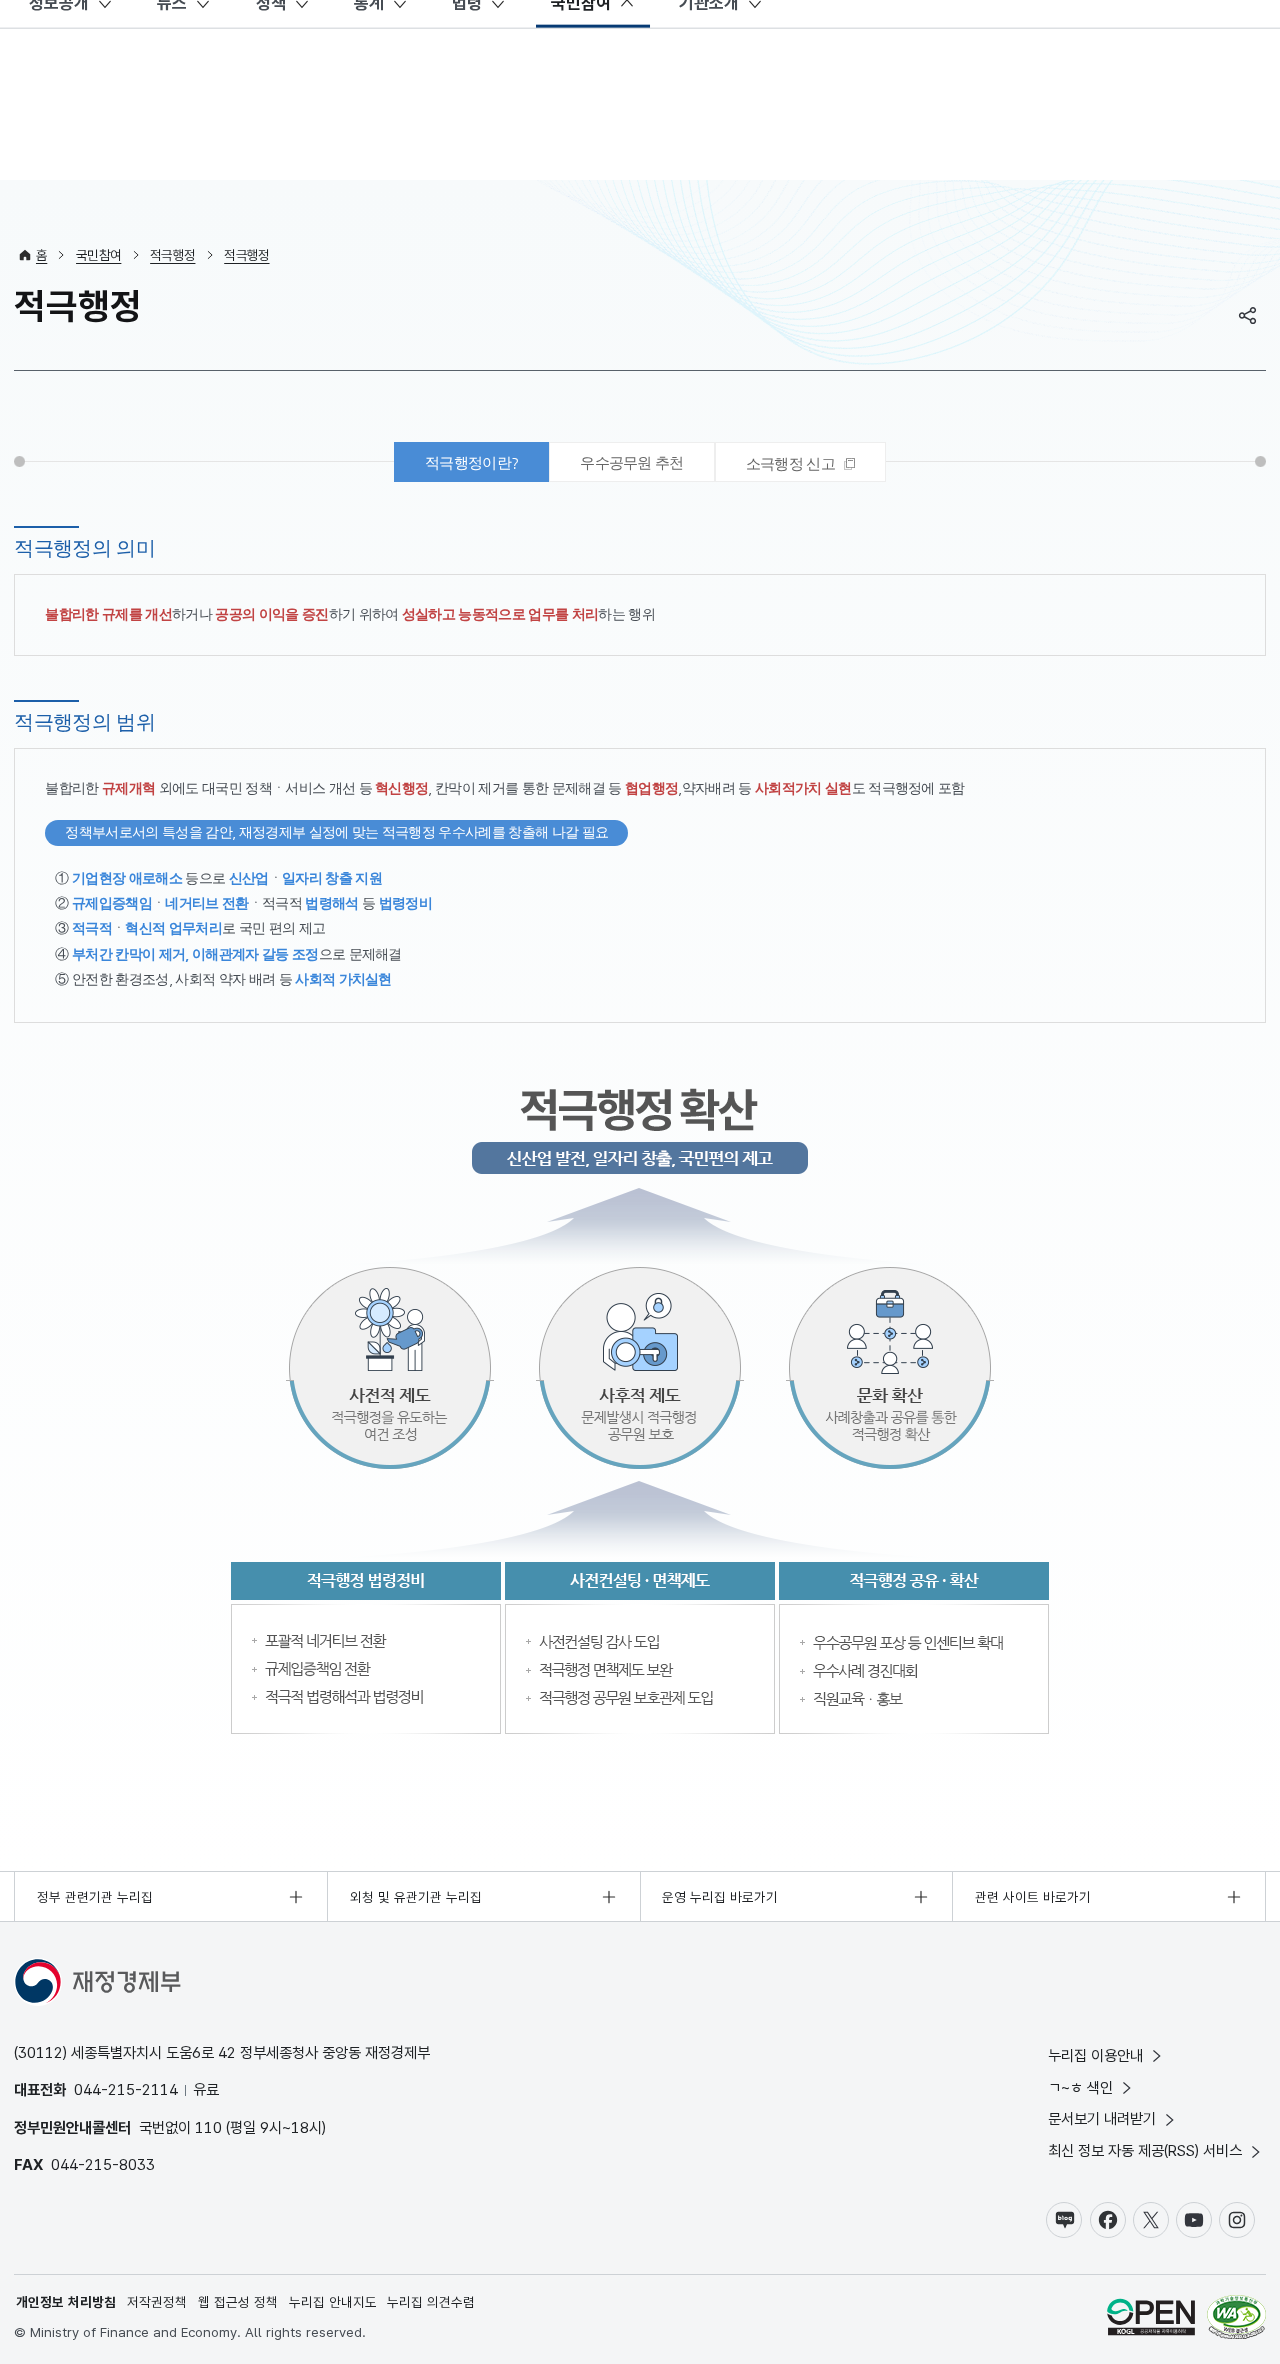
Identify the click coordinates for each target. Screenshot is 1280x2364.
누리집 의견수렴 (431, 2302)
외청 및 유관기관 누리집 (416, 1897)
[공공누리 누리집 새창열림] (1151, 2319)
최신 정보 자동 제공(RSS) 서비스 (1145, 2150)
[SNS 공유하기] (1248, 315)
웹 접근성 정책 (238, 2302)
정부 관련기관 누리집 (95, 1897)
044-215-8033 (103, 2164)
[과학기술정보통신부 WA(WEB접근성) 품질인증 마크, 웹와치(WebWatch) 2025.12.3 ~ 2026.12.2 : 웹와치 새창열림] (1236, 2319)
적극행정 (172, 255)
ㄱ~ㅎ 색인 (1080, 2087)
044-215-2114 (126, 2089)
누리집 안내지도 (333, 2302)
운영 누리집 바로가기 (720, 1897)
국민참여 (98, 255)
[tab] (800, 462)
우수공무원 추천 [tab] (632, 462)
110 (208, 2127)
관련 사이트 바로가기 (1033, 1897)
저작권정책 (157, 2302)
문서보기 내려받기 (1102, 2118)
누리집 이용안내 (1095, 2055)
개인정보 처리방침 (66, 2302)
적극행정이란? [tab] (471, 462)
